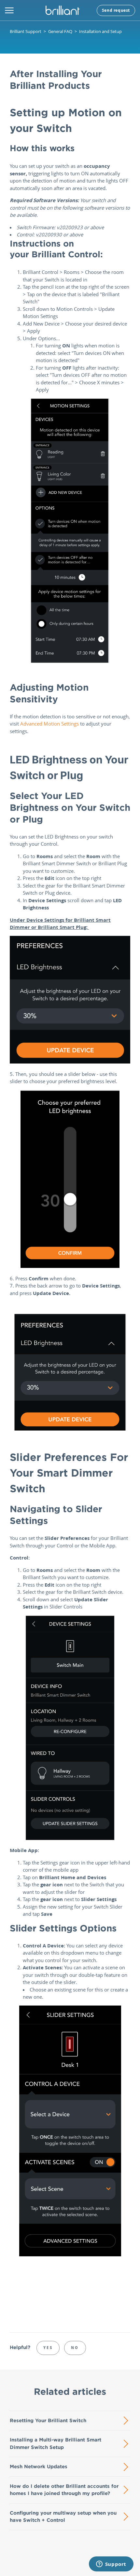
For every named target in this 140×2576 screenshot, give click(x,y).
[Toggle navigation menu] (9, 10)
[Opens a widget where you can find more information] (111, 2565)
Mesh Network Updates (39, 2466)
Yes (48, 2348)
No (75, 2348)
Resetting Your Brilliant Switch (48, 2420)
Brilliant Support (26, 31)
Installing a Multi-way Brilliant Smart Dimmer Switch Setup (56, 2443)
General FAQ (60, 31)
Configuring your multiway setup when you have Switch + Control (63, 2517)
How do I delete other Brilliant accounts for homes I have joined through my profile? (64, 2490)
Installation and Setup (100, 31)
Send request (116, 10)
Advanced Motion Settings (49, 724)
